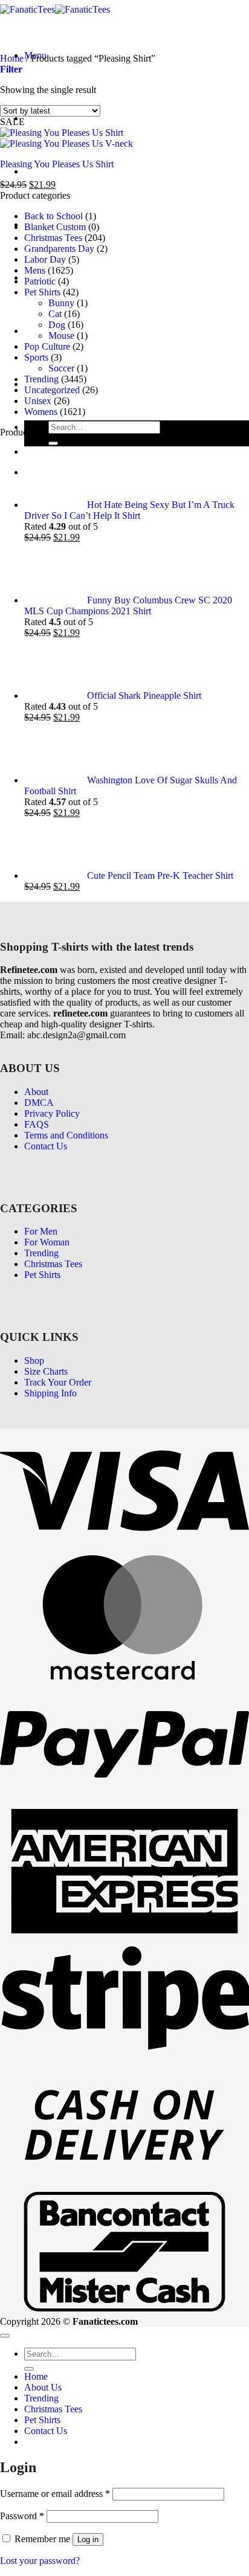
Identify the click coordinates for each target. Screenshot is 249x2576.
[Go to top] (5, 2336)
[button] (11, 69)
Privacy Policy (52, 1113)
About (36, 1092)
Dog (57, 325)
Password (22, 2516)
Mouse (61, 336)
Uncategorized (52, 390)
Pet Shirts (42, 331)
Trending (41, 379)
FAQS (37, 1124)
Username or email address (55, 2494)
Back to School (53, 216)
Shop (34, 1360)
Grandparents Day (59, 249)
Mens (35, 270)
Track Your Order (58, 1382)
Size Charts (46, 1371)
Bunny (61, 303)
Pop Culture (47, 346)
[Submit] (53, 443)
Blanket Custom (55, 227)
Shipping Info (50, 1393)
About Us (43, 171)
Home (36, 118)
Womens (41, 412)
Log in (88, 2539)
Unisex (38, 401)
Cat (55, 314)
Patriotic (40, 281)
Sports (36, 357)
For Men (41, 1231)
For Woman (47, 1242)
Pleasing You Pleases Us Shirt (57, 164)
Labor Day (45, 259)
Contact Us (46, 1146)
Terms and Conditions (66, 1135)
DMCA (39, 1103)
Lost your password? (40, 2561)
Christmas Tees (53, 238)
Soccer (61, 368)
